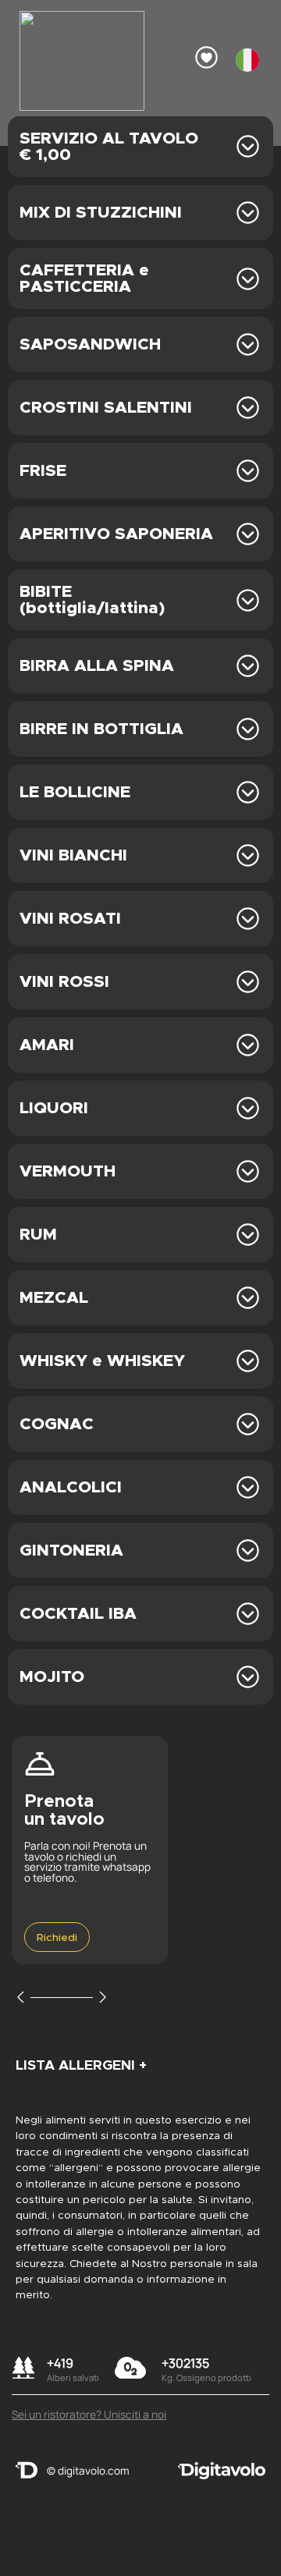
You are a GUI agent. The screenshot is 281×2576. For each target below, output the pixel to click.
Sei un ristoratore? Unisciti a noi (89, 2415)
